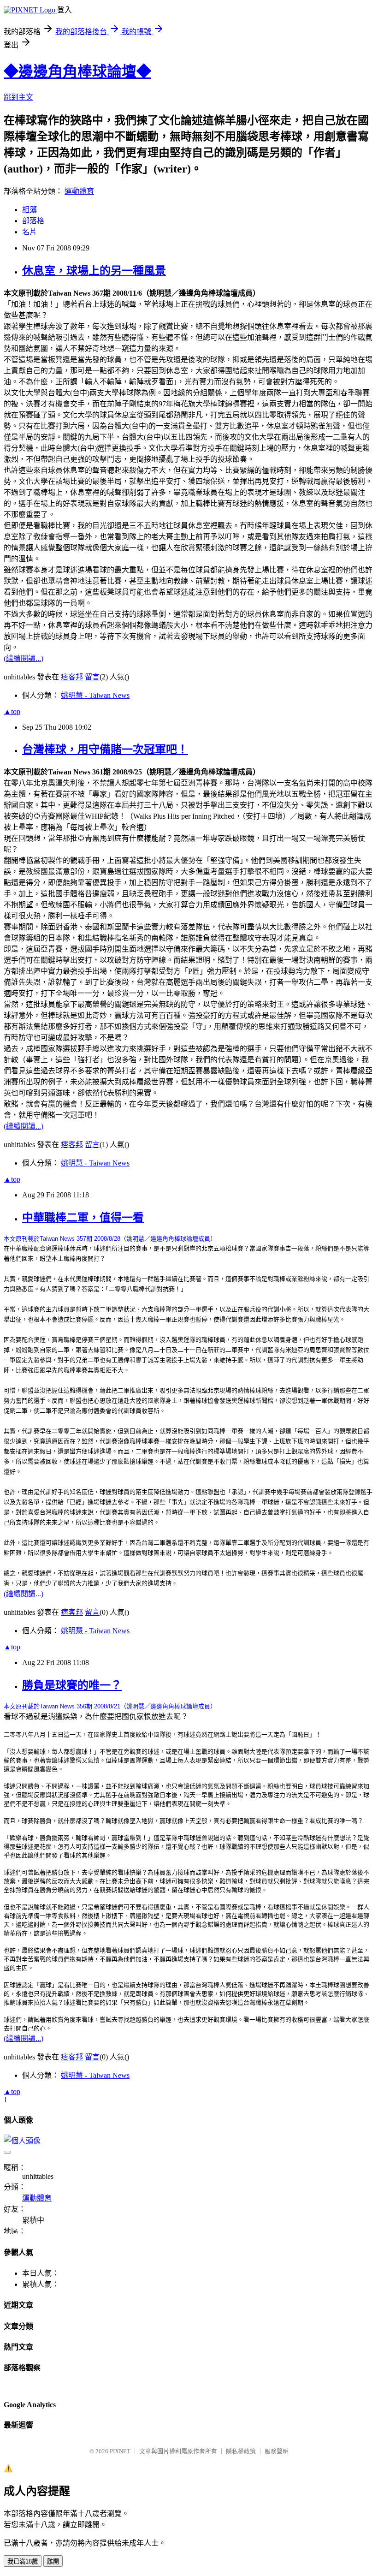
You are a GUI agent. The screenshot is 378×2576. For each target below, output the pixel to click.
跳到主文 (18, 97)
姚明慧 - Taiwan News (95, 695)
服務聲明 (277, 2451)
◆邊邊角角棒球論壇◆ (77, 71)
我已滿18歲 (23, 2561)
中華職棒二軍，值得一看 (83, 1218)
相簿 (30, 210)
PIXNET (120, 2451)
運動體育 (79, 191)
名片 (30, 232)
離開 (53, 2561)
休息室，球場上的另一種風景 (94, 271)
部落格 (33, 221)
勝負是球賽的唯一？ (72, 1685)
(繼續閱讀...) (24, 658)
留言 (92, 677)
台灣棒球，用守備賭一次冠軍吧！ (105, 750)
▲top (12, 711)
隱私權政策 (241, 2451)
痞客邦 (72, 677)
